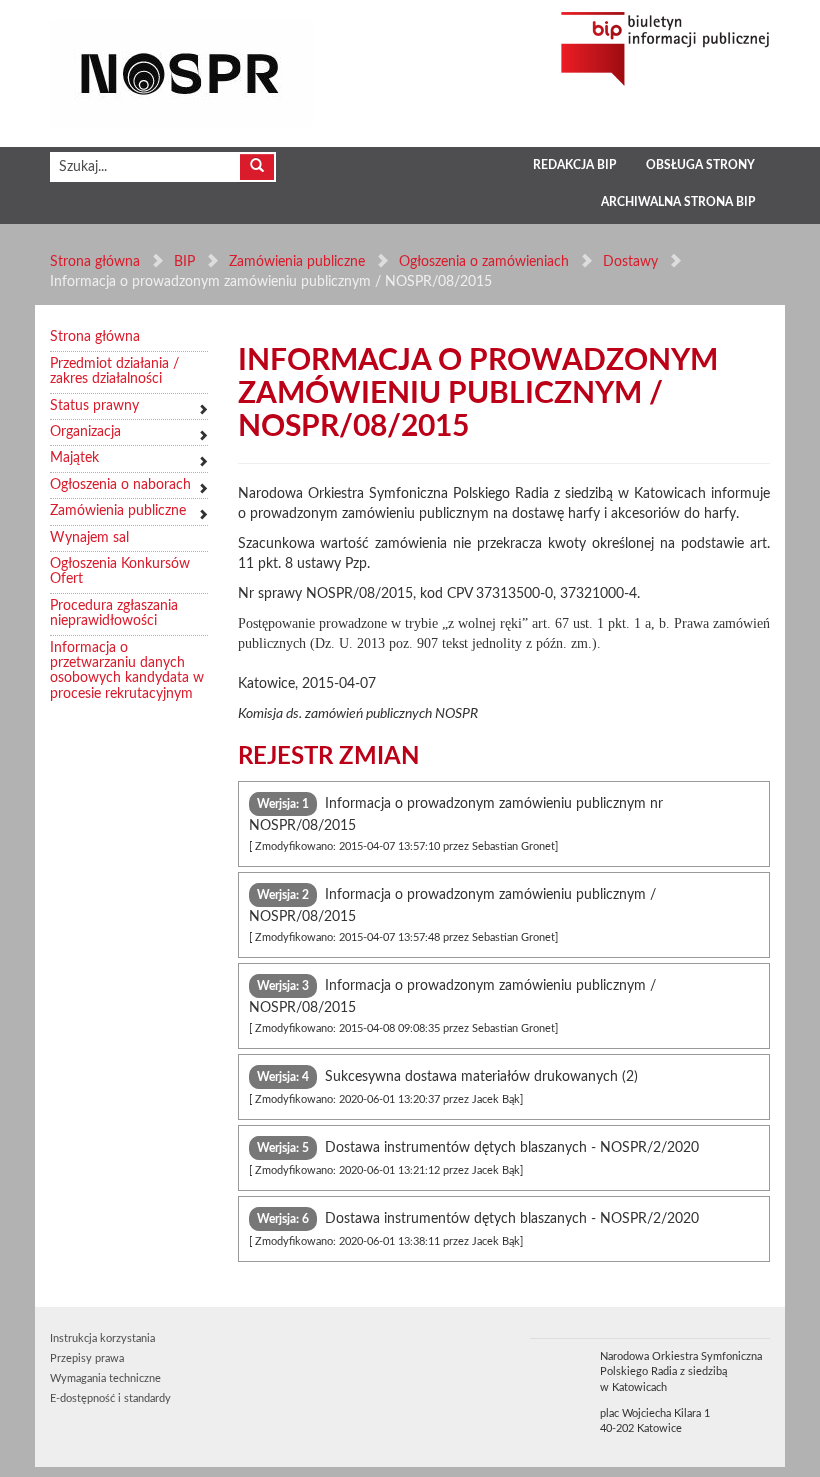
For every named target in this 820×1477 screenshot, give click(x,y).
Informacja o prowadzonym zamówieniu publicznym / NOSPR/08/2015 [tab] (452, 915)
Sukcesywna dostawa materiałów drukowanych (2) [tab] (443, 1087)
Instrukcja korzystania (102, 1338)
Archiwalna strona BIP (678, 202)
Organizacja (85, 432)
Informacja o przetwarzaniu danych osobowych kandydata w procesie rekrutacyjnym (127, 671)
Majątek (74, 458)
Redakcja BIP (574, 165)
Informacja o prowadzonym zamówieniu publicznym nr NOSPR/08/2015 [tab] (456, 824)
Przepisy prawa (87, 1358)
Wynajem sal (89, 538)
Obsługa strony (700, 165)
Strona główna (95, 262)
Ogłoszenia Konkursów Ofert (120, 571)
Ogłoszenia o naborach (120, 485)
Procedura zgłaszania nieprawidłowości (114, 613)
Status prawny (94, 406)
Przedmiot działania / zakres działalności (114, 371)
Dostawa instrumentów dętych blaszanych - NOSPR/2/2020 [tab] (474, 1158)
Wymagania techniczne (105, 1378)
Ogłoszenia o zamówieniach (484, 262)
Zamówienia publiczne (297, 262)
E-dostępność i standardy (110, 1398)
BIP (184, 262)
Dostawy (630, 262)
